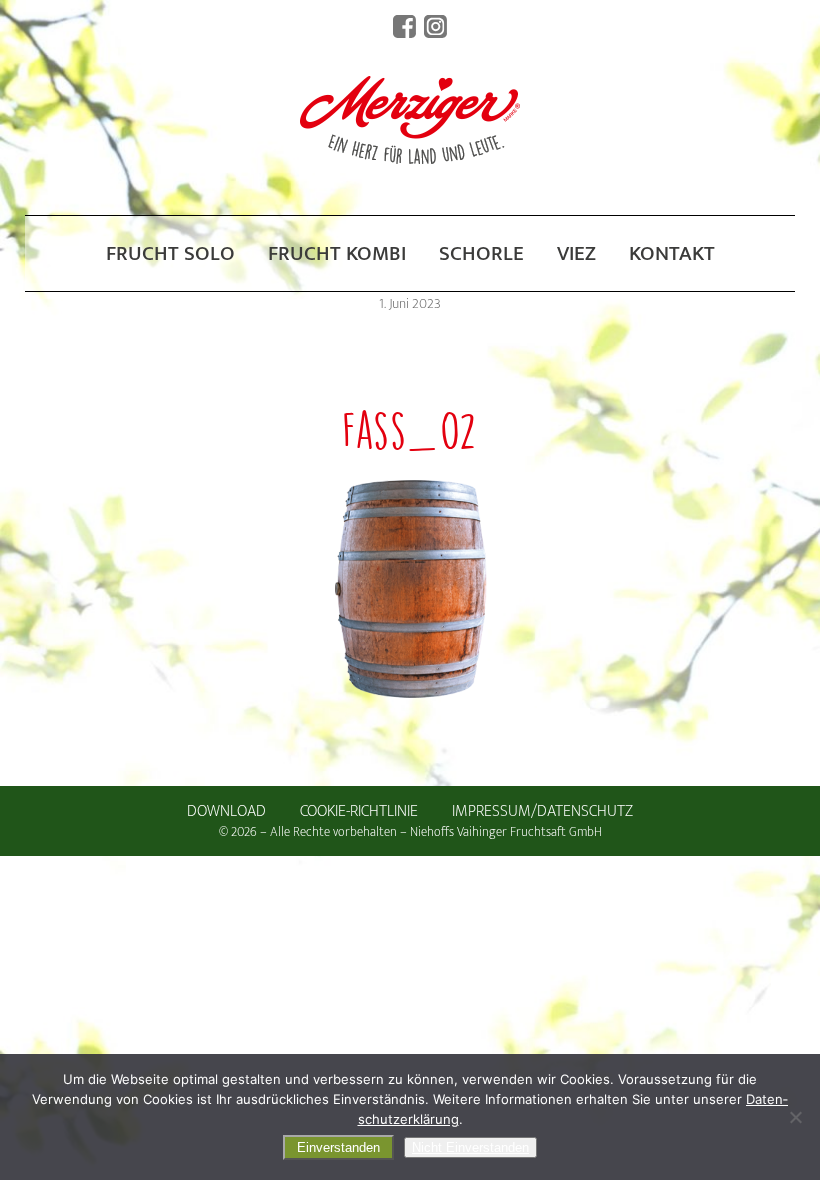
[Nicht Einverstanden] (795, 1117)
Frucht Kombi (337, 253)
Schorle (481, 253)
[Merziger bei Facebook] (404, 26)
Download (226, 811)
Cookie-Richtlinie (359, 811)
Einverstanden (338, 1147)
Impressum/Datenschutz (542, 811)
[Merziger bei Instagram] (435, 26)
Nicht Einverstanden (470, 1147)
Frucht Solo (170, 253)
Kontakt (672, 253)
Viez (576, 253)
